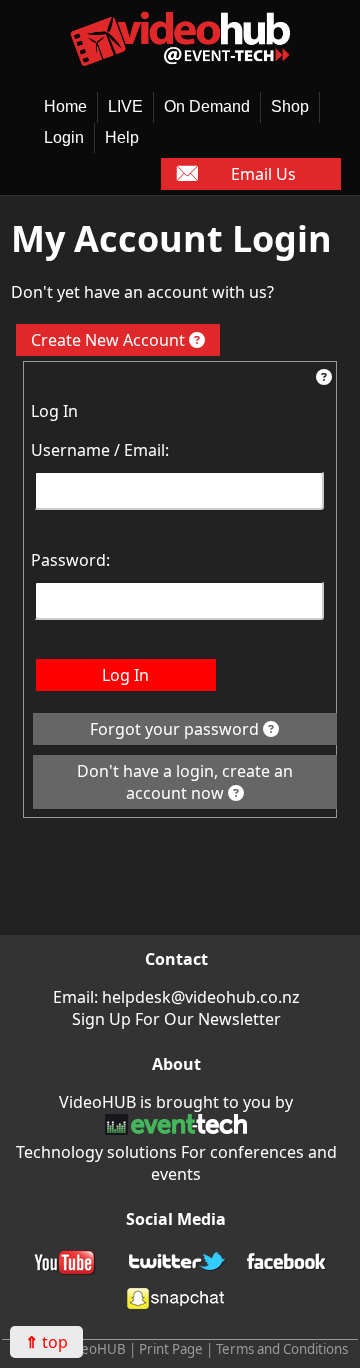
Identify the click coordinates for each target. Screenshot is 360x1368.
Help (122, 137)
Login (64, 137)
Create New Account (110, 340)
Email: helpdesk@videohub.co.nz (176, 997)
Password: (70, 560)
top (46, 1342)
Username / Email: (100, 450)
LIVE (125, 106)
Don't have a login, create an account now (185, 782)
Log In (125, 675)
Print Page (171, 1349)
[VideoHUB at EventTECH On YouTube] (66, 1265)
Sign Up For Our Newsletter (176, 1019)
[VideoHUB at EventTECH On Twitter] (176, 1265)
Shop (290, 106)
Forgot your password (176, 729)
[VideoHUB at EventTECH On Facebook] (287, 1265)
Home (65, 106)
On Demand (207, 106)
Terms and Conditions (282, 1349)
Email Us (263, 174)
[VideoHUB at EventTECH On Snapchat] (176, 1301)
